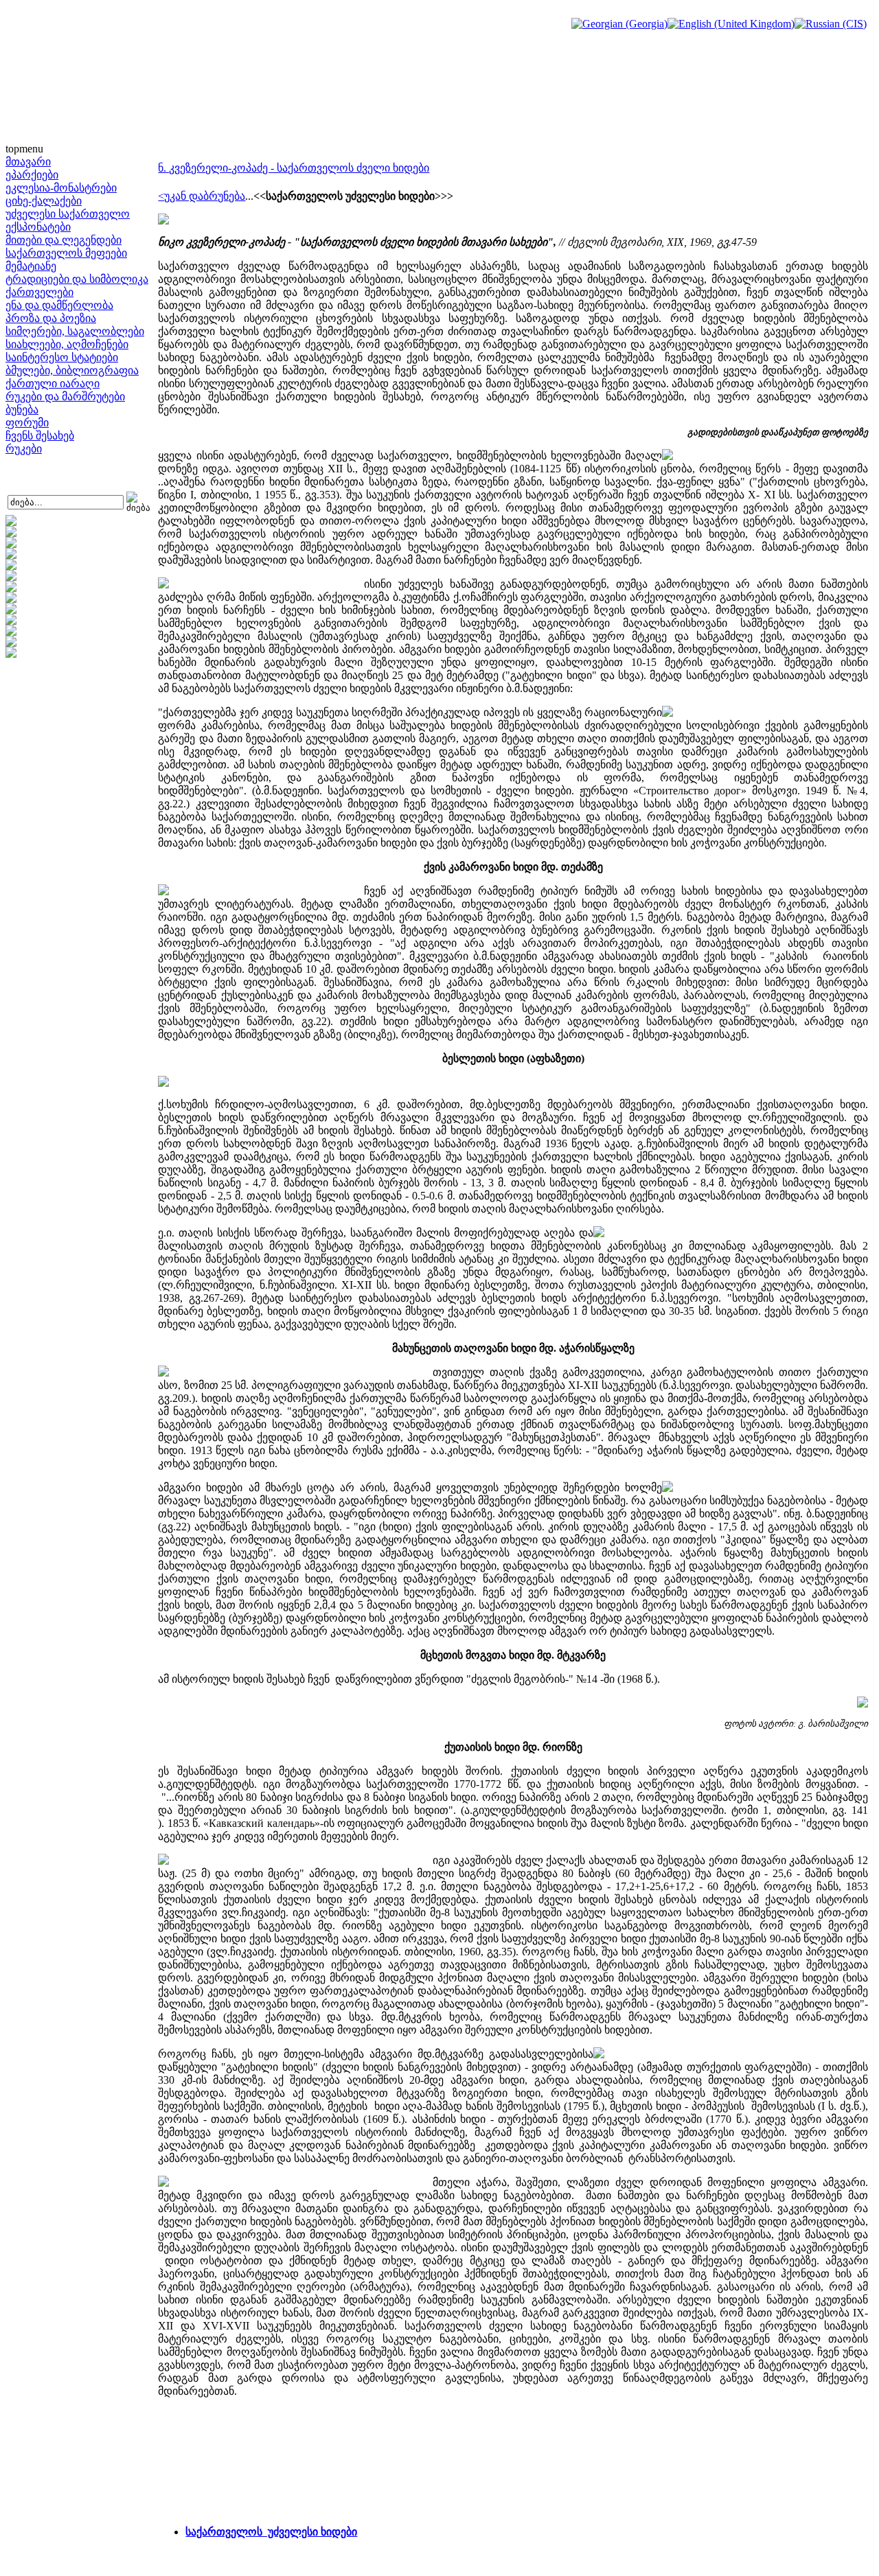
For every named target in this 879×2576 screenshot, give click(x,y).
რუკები (24, 449)
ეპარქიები (32, 175)
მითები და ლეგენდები (64, 240)
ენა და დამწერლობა (59, 305)
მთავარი (28, 162)
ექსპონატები (38, 227)
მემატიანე (31, 266)
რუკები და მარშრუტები (65, 396)
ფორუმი (27, 423)
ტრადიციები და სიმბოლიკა (77, 279)
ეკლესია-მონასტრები (61, 188)
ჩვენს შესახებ (40, 436)
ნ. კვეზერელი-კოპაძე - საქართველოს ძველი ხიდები (294, 168)
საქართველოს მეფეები (66, 253)
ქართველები (39, 292)
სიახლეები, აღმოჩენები (67, 344)
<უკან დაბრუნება (202, 196)
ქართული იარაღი (53, 383)
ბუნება (22, 410)
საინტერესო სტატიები (62, 357)
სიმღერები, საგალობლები (75, 331)
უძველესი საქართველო (68, 214)
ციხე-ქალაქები (44, 201)
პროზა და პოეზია (51, 318)
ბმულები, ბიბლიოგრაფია (72, 370)
